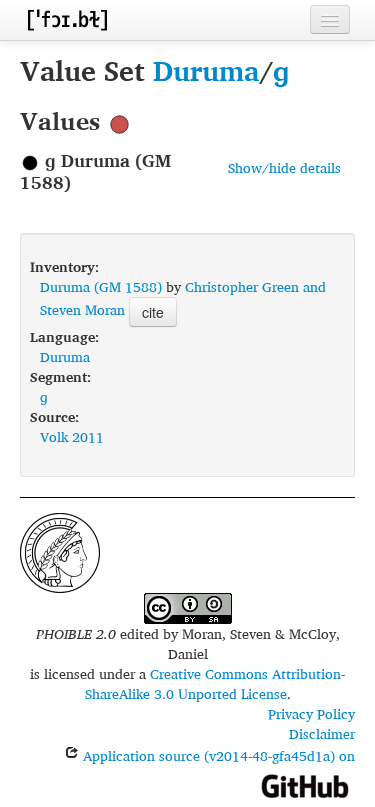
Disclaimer (322, 733)
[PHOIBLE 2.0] (67, 19)
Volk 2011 (72, 436)
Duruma (206, 70)
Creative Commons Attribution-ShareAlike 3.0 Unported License (215, 683)
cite (153, 312)
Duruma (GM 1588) (101, 286)
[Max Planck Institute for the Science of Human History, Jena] (60, 550)
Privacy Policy (311, 713)
